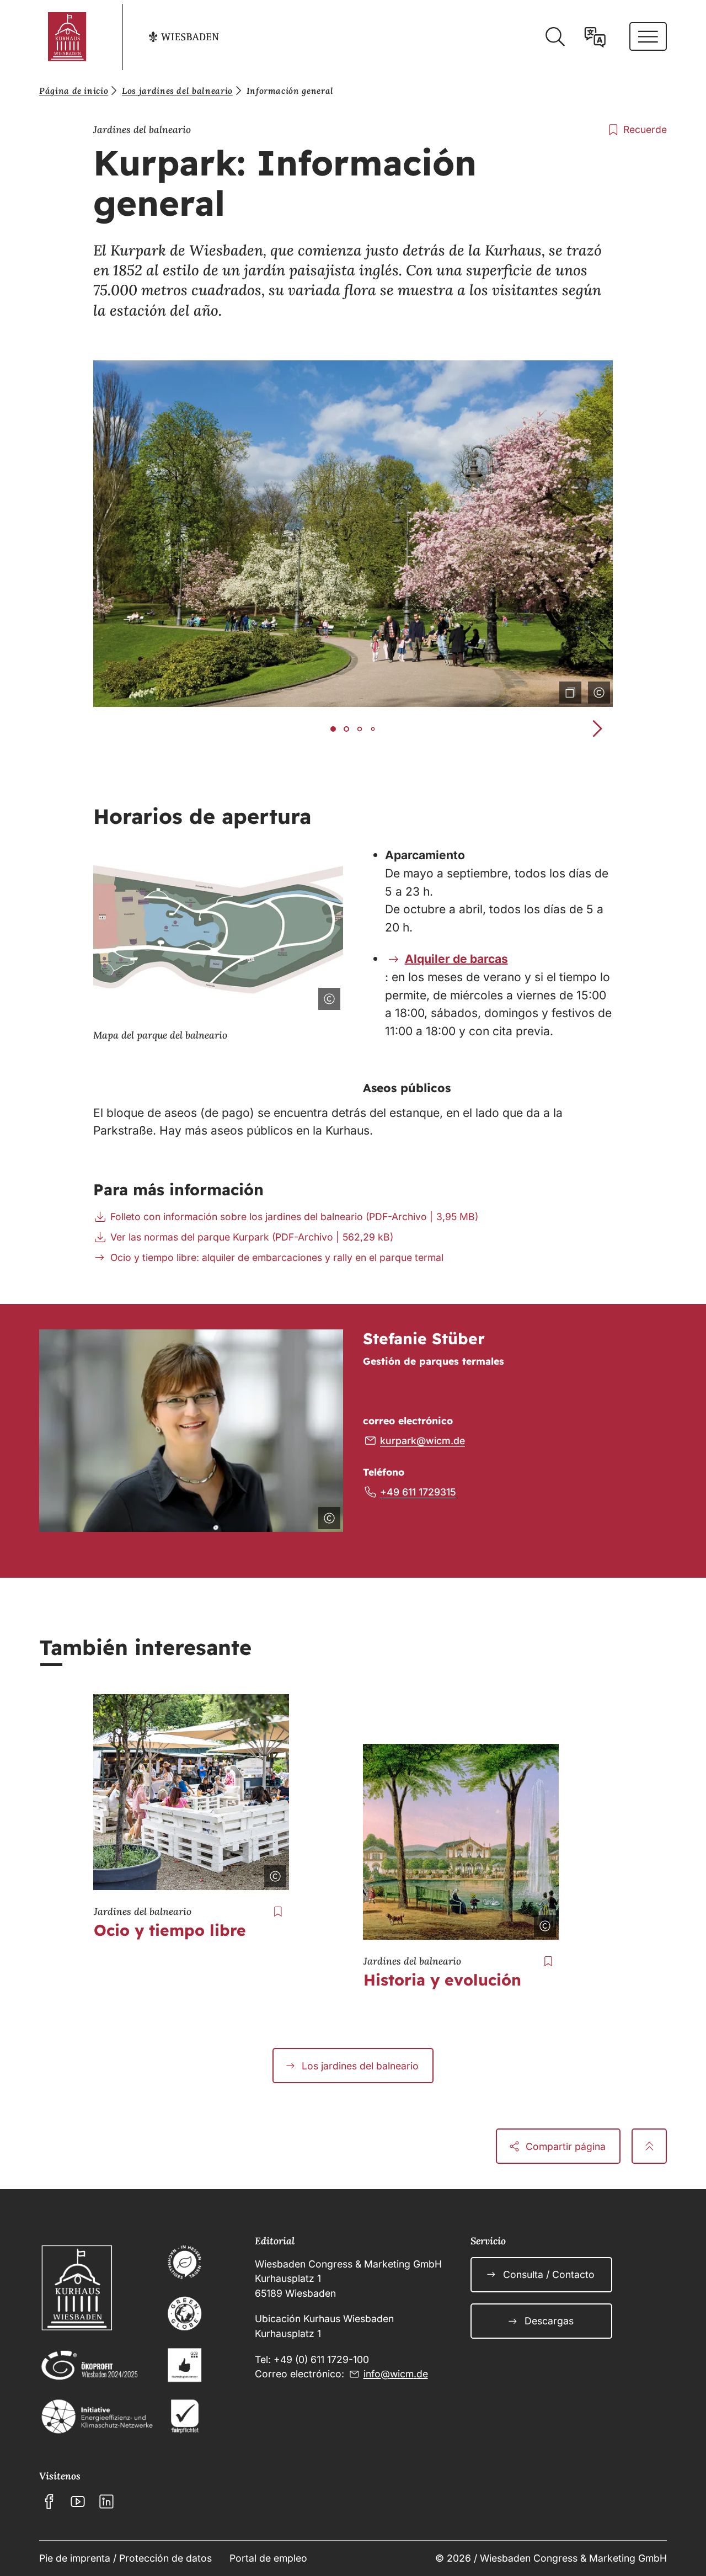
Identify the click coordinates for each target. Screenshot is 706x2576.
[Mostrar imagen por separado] (568, 690)
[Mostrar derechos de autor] (597, 690)
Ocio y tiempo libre (170, 1930)
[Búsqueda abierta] (555, 37)
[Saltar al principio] (649, 2146)
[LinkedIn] (106, 2502)
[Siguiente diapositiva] (597, 729)
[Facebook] (49, 2502)
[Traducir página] (595, 37)
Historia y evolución (442, 1980)
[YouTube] (78, 2502)
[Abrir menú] (648, 36)
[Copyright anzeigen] (273, 1874)
